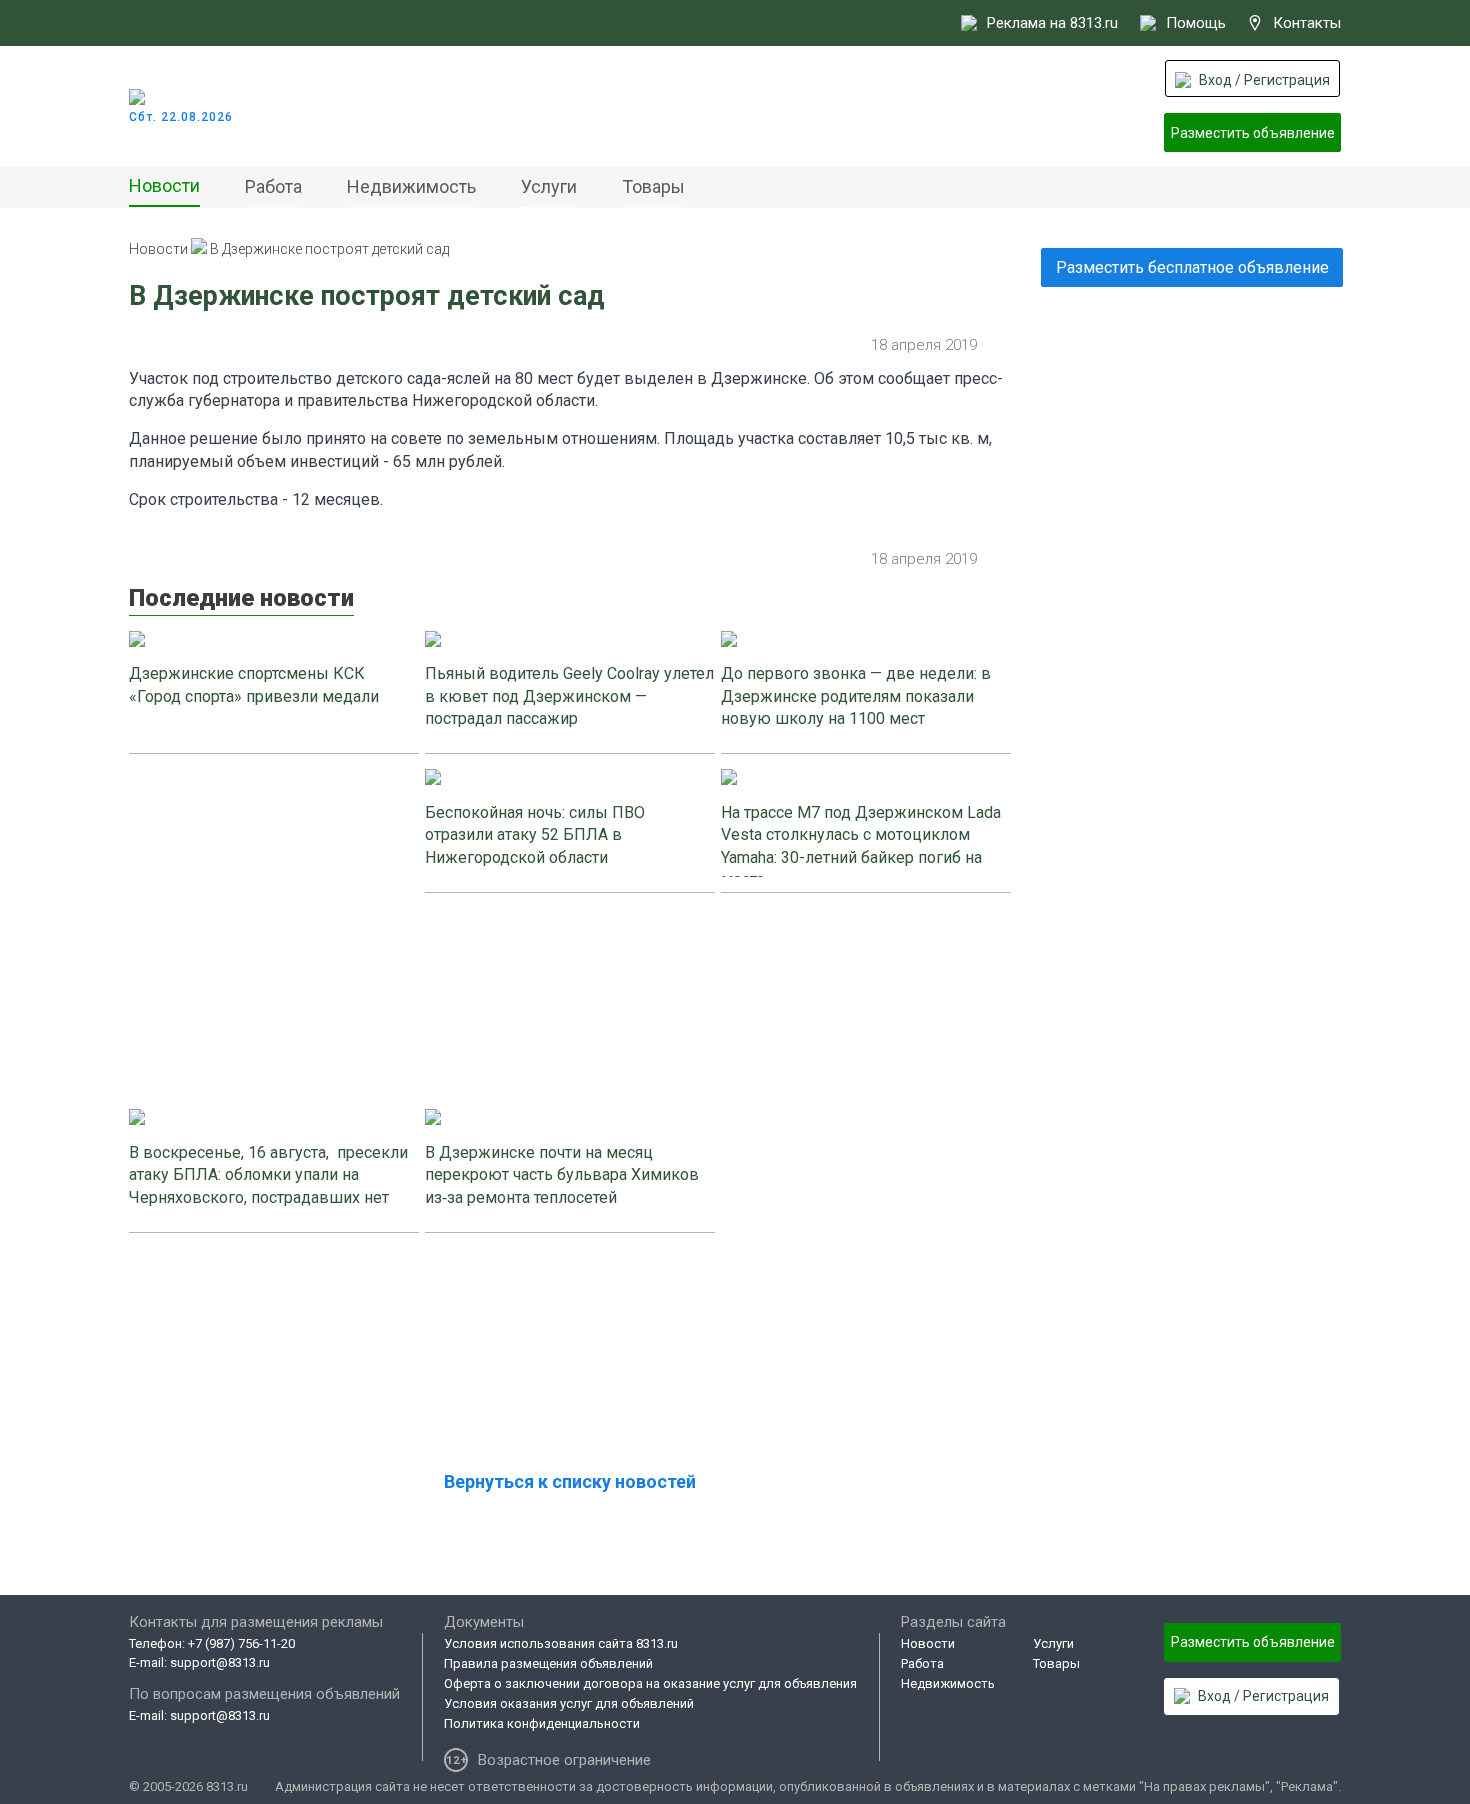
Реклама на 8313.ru (1052, 23)
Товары (653, 186)
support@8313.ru (220, 1662)
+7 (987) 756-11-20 (241, 1643)
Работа (273, 186)
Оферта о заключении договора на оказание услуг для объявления (650, 1683)
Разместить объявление (1253, 133)
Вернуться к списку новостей (570, 1481)
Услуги (549, 186)
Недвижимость (411, 186)
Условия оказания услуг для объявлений (569, 1703)
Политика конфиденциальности (542, 1723)
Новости (164, 185)
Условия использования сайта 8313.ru (561, 1643)
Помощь (1196, 23)
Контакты (1307, 23)
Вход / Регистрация (1264, 80)
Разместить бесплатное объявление (1192, 267)
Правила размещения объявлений (548, 1663)
